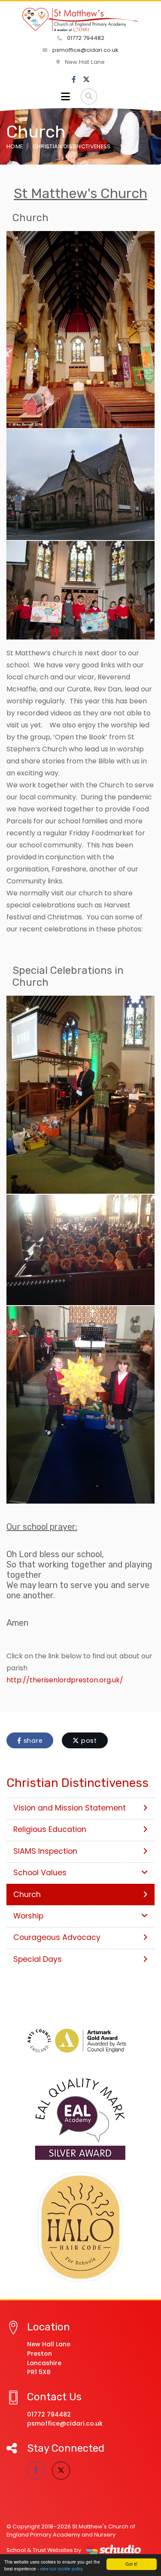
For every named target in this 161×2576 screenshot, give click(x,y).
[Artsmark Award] (80, 2040)
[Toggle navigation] (65, 96)
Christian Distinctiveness (72, 146)
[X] (86, 80)
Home (15, 146)
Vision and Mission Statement (70, 1808)
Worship (28, 1916)
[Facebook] (74, 80)
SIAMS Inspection (45, 1851)
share (32, 1741)
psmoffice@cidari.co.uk (85, 50)
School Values (40, 1873)
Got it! (131, 2564)
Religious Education (50, 1829)
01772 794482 (85, 38)
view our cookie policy (61, 2568)
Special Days (38, 1959)
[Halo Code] (80, 2227)
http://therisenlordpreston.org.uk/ (65, 1680)
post (88, 1741)
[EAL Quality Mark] (80, 2120)
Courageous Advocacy (57, 1937)
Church (27, 1894)
